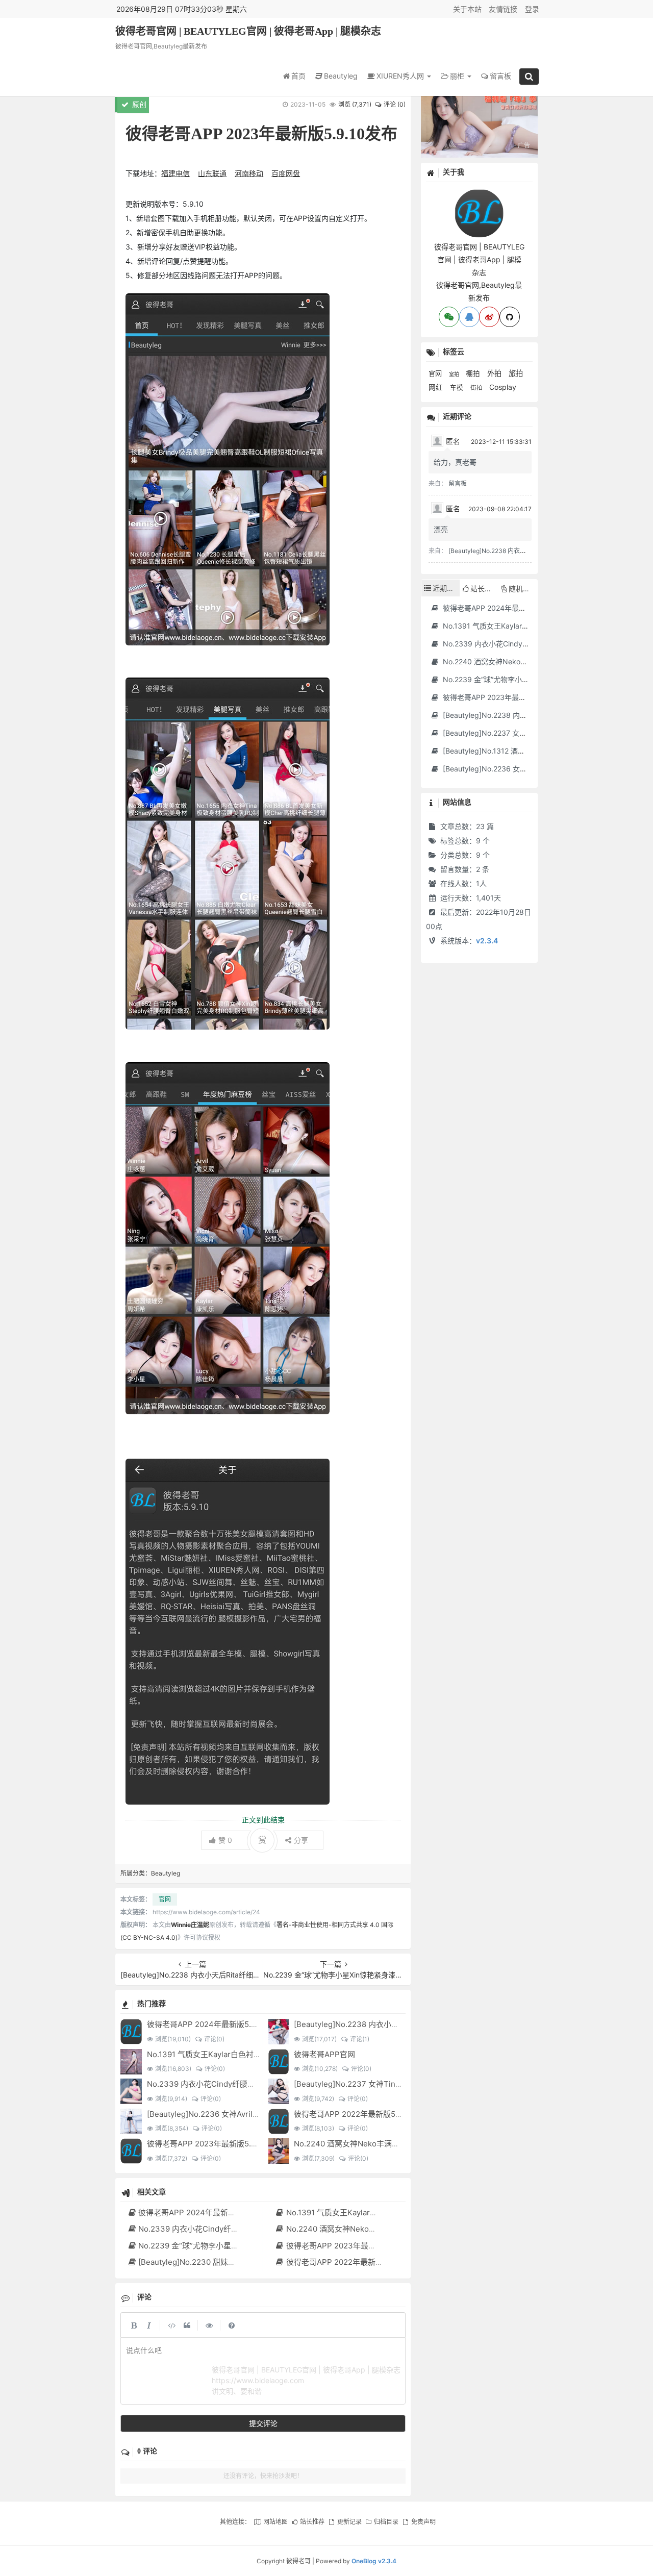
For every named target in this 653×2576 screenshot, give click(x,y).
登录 (532, 9)
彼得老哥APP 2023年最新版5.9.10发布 (214, 2144)
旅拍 (516, 373)
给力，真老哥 (455, 462)
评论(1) (359, 2039)
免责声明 (423, 2522)
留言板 (500, 76)
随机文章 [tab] (523, 589)
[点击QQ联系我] (469, 317)
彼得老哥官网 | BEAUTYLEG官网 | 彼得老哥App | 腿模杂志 (248, 31)
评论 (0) (395, 104)
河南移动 (249, 173)
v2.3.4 (487, 941)
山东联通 (212, 173)
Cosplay (503, 387)
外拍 (495, 373)
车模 (458, 387)
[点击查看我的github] (510, 317)
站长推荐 (312, 2522)
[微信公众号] (479, 194)
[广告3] (479, 125)
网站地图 (275, 2522)
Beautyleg (341, 76)
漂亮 (441, 529)
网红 (437, 387)
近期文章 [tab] (446, 588)
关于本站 (467, 9)
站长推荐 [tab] (484, 589)
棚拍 (474, 373)
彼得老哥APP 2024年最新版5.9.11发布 (213, 2024)
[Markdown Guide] (232, 2325)
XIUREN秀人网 (401, 76)
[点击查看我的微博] (489, 317)
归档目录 (386, 2522)
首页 (298, 76)
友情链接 (503, 9)
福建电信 (175, 173)
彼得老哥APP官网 (324, 2054)
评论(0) (214, 2039)
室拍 (455, 374)
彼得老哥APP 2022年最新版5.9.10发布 (360, 2114)
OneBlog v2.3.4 (374, 2561)
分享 (301, 1840)
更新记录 (349, 2522)
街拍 (477, 388)
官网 (165, 1899)
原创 (138, 104)
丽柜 (458, 76)
